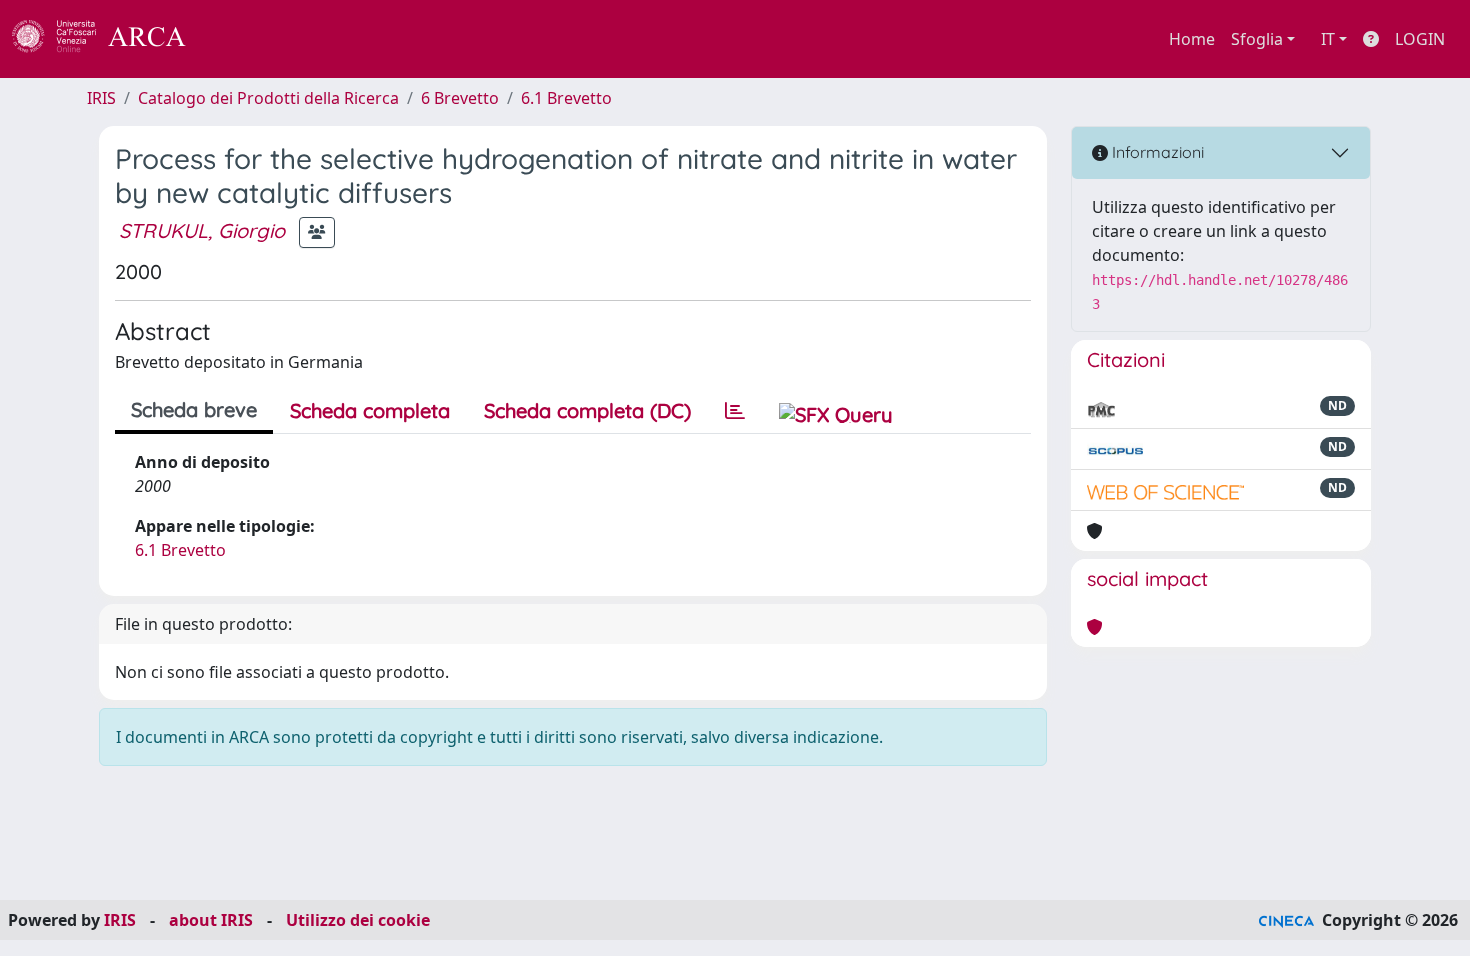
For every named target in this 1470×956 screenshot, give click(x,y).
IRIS (101, 98)
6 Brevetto (460, 98)
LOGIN (1420, 39)
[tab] (735, 411)
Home (1192, 39)
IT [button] (1328, 39)
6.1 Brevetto (566, 98)
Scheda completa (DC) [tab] (587, 410)
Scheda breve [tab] (194, 409)
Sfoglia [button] (1257, 39)
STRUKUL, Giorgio (202, 230)
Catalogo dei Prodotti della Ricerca (268, 98)
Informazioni (1156, 152)
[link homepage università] (240, 39)
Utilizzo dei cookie (358, 920)
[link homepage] (110, 39)
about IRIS (211, 920)
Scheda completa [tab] (370, 410)
